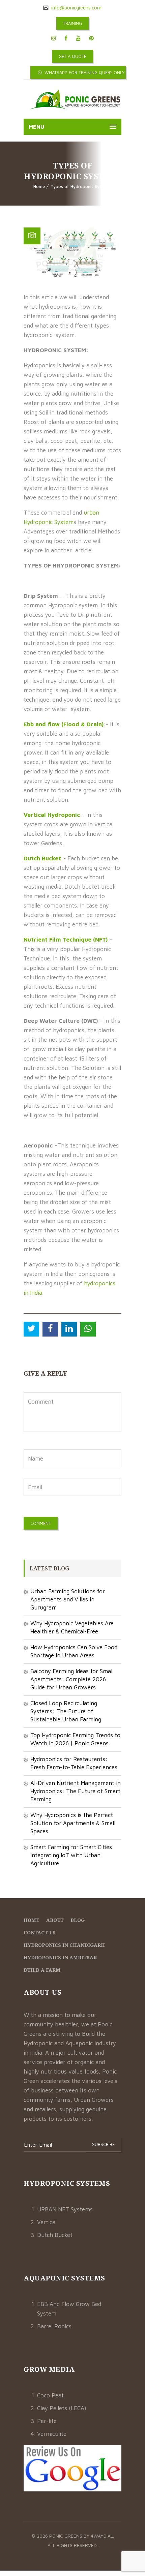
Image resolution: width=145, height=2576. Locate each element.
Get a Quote (72, 56)
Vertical (47, 2222)
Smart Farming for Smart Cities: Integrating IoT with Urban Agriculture (72, 1855)
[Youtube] (78, 38)
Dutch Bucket (55, 2235)
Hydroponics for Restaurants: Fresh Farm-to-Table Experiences (74, 1763)
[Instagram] (54, 38)
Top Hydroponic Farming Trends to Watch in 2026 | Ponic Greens (75, 1739)
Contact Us (40, 1933)
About (55, 1920)
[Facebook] (66, 38)
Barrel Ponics (54, 2326)
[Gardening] (75, 101)
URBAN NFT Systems (65, 2209)
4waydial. (102, 2536)
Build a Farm (42, 1970)
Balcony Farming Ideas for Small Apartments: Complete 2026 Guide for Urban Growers (72, 1679)
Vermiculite (52, 2434)
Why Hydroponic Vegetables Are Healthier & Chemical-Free (72, 1627)
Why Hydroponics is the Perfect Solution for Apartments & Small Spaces (73, 1823)
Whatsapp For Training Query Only (84, 72)
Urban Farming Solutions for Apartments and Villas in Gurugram (68, 1599)
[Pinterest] (91, 38)
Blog (78, 1920)
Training (72, 23)
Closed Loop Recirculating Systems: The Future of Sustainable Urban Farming (66, 1711)
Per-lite (47, 2421)
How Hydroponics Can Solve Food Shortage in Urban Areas (74, 1651)
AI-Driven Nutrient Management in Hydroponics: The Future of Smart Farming (76, 1791)
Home (39, 186)
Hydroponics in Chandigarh (64, 1945)
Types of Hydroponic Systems (81, 186)
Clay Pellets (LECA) (62, 2408)
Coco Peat (50, 2395)
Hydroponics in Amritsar (60, 1957)
